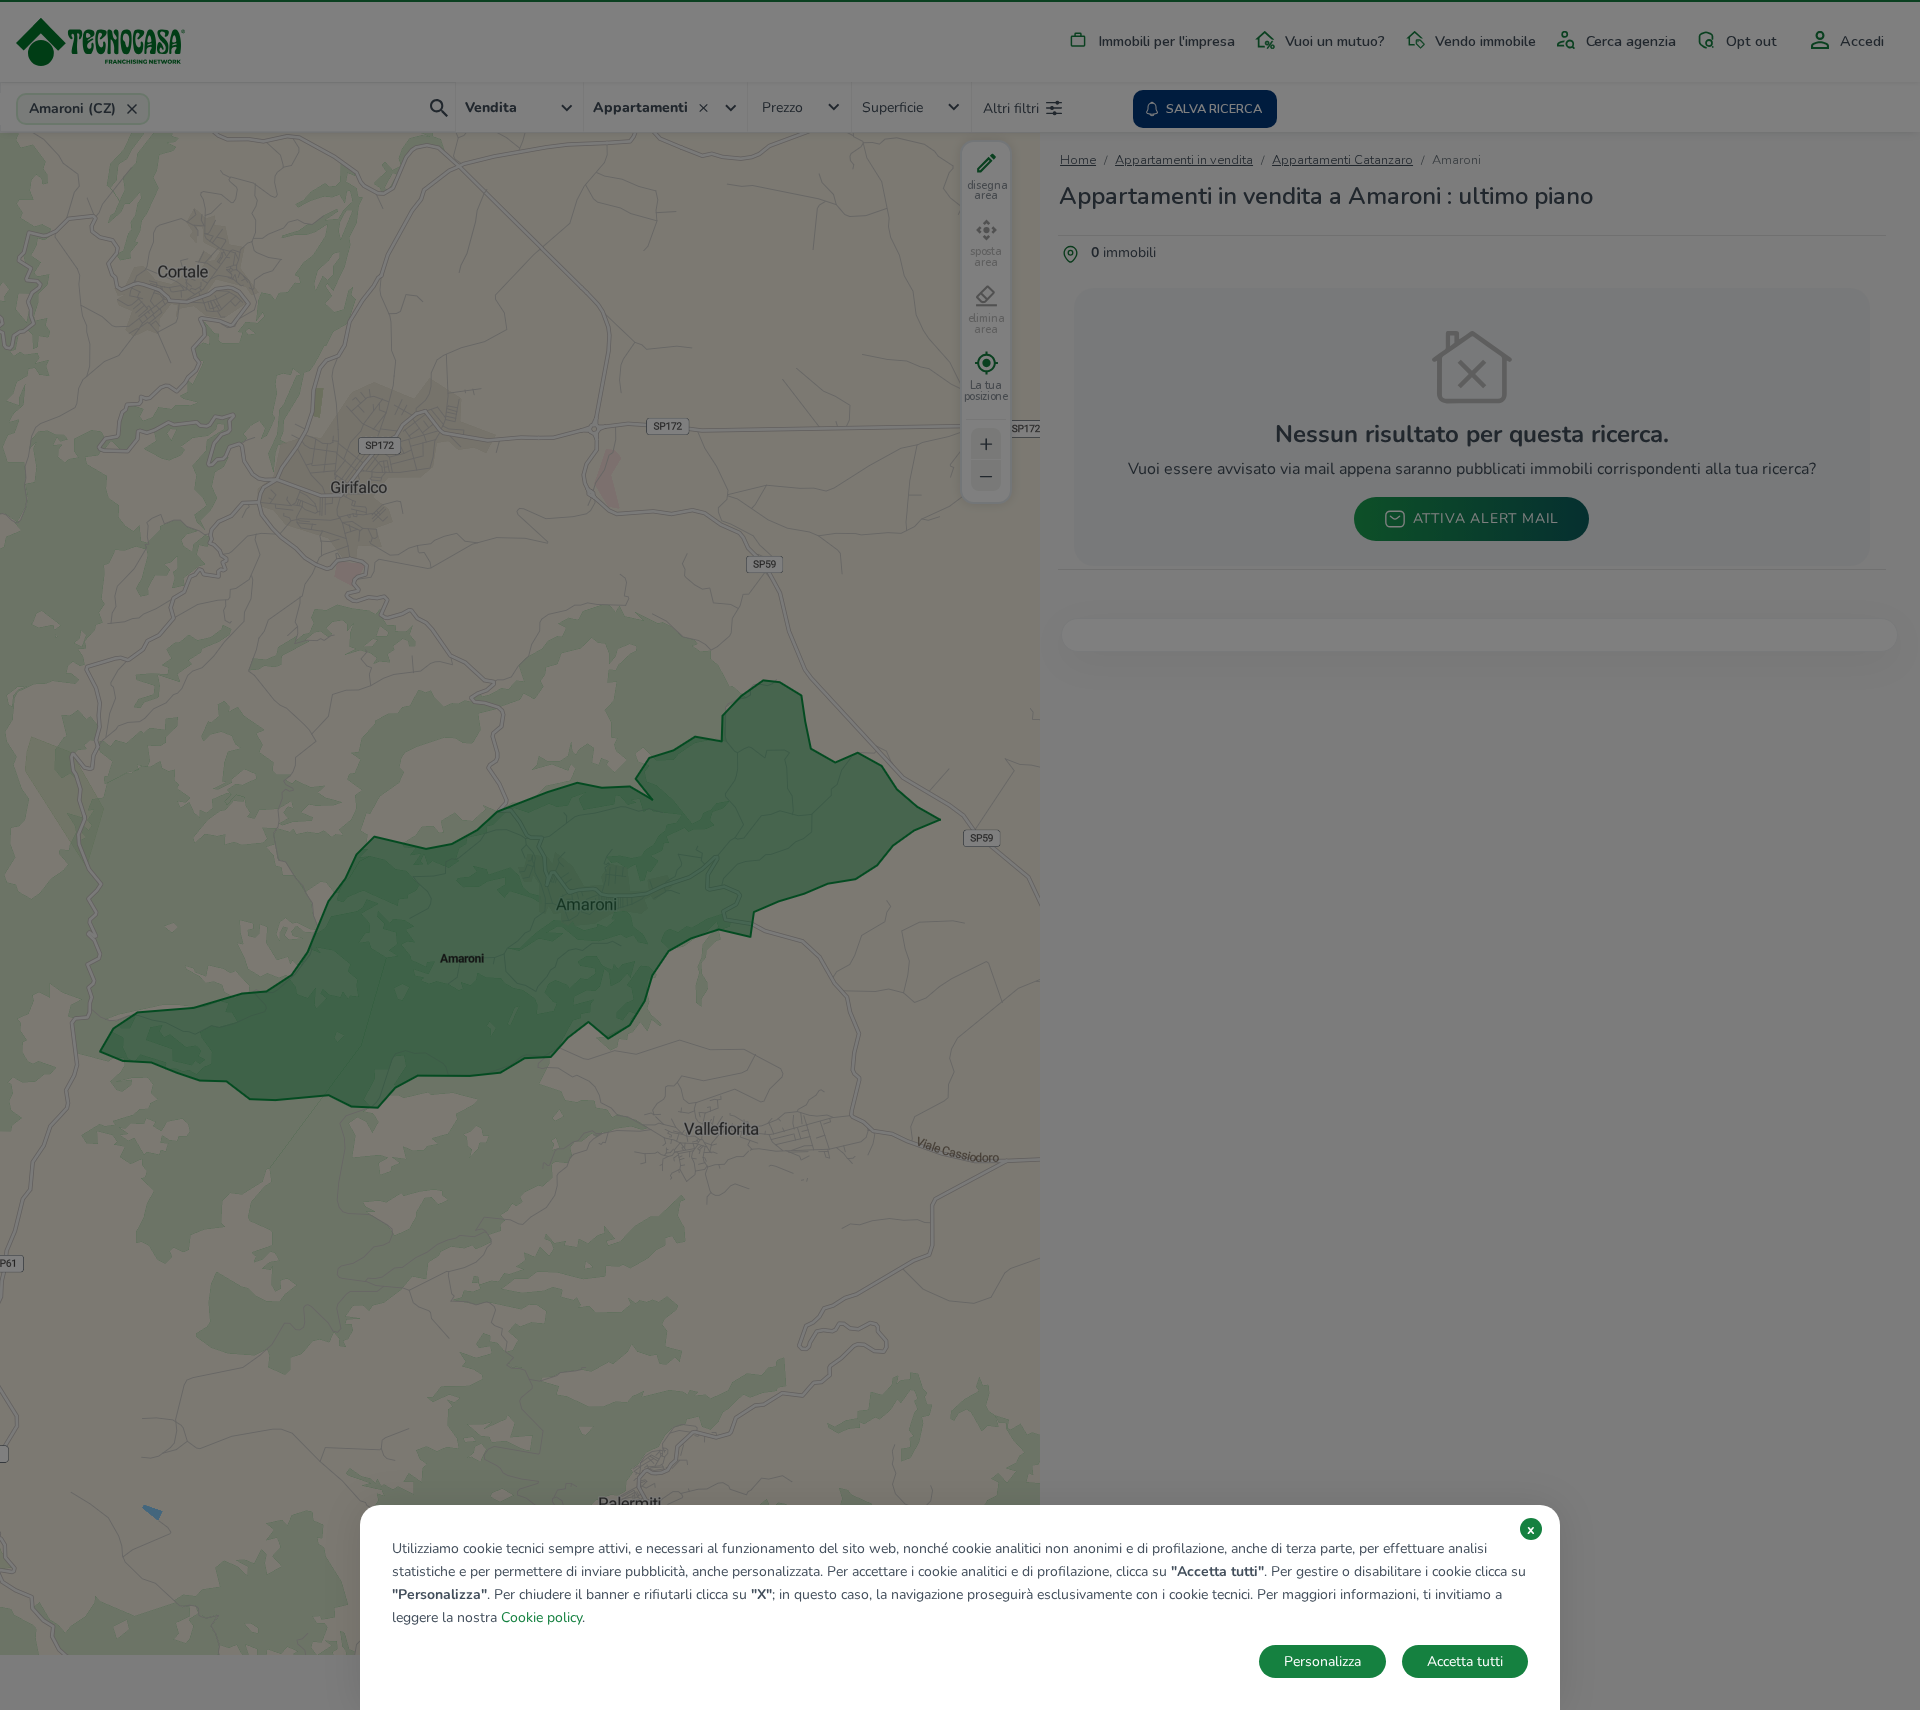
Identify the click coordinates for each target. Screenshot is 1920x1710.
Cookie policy (541, 1617)
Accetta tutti (1465, 1661)
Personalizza (1322, 1661)
